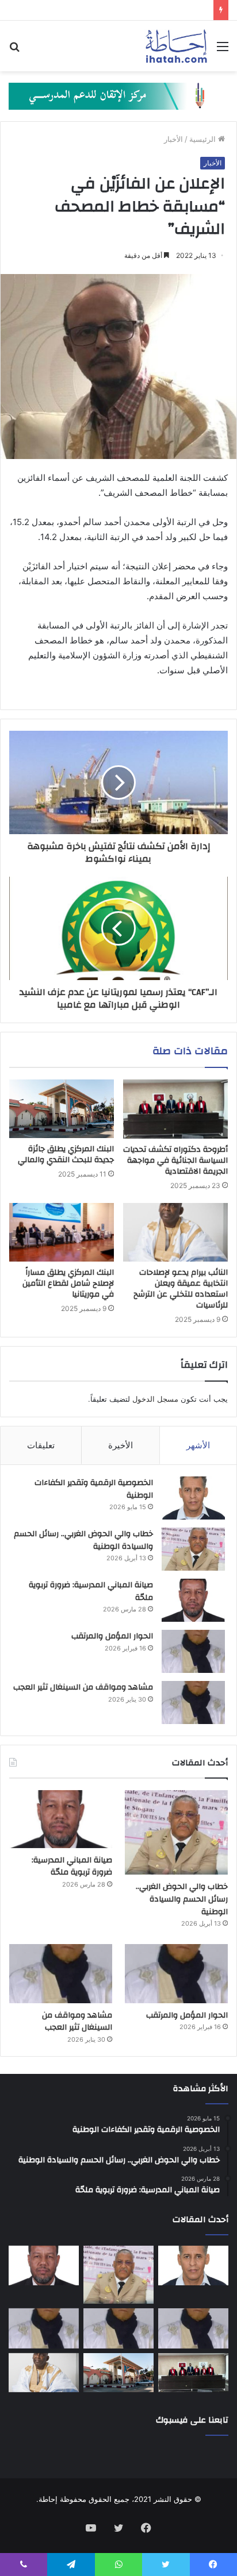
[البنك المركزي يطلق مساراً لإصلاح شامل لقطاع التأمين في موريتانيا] (62, 1233)
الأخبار (173, 139)
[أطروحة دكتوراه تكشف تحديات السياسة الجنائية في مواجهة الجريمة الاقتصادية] (175, 1109)
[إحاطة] (176, 46)
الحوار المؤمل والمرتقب (112, 1636)
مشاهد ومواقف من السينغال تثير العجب (83, 1687)
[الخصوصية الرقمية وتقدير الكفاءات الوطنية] (193, 1498)
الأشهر (198, 1445)
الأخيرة (121, 1445)
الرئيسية (204, 139)
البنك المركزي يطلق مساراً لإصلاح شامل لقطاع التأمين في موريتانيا (68, 1283)
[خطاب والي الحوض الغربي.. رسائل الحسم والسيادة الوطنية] (193, 1549)
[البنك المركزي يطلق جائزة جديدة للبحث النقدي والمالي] (62, 1109)
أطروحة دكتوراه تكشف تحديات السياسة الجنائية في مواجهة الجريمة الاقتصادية (175, 1160)
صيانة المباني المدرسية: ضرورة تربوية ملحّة (91, 1591)
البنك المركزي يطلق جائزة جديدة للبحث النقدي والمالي (66, 1154)
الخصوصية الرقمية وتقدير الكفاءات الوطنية (94, 1489)
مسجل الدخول (155, 1399)
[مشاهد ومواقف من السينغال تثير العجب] (193, 1702)
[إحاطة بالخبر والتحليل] (118, 95)
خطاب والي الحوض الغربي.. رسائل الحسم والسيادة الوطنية (83, 1540)
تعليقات (41, 1445)
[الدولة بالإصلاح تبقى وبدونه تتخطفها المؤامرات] (44, 2328)
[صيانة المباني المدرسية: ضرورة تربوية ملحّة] (193, 1600)
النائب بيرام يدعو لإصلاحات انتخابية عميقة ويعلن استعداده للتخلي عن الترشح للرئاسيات (181, 1289)
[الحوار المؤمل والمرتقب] (193, 1651)
